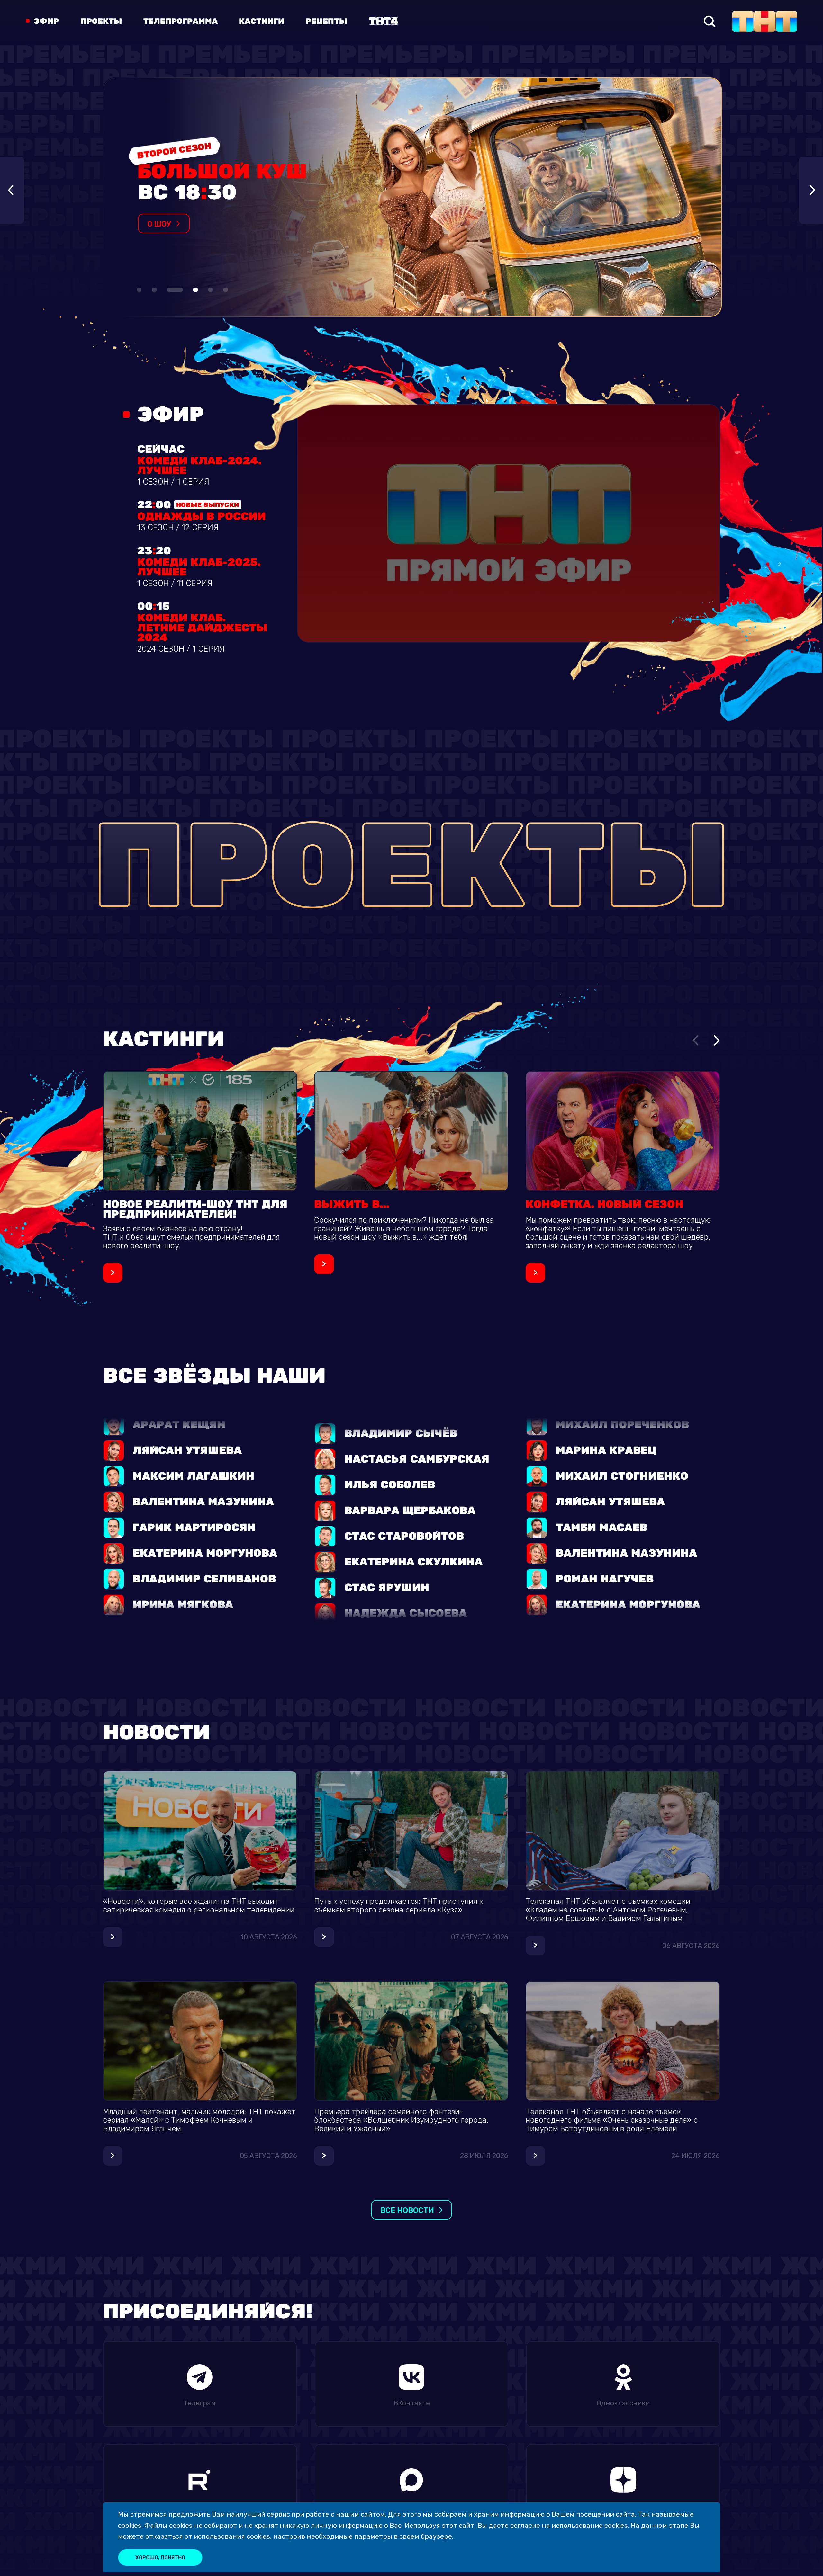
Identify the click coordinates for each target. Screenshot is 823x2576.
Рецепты (326, 22)
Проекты (101, 22)
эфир (46, 22)
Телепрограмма (181, 22)
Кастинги (262, 22)
